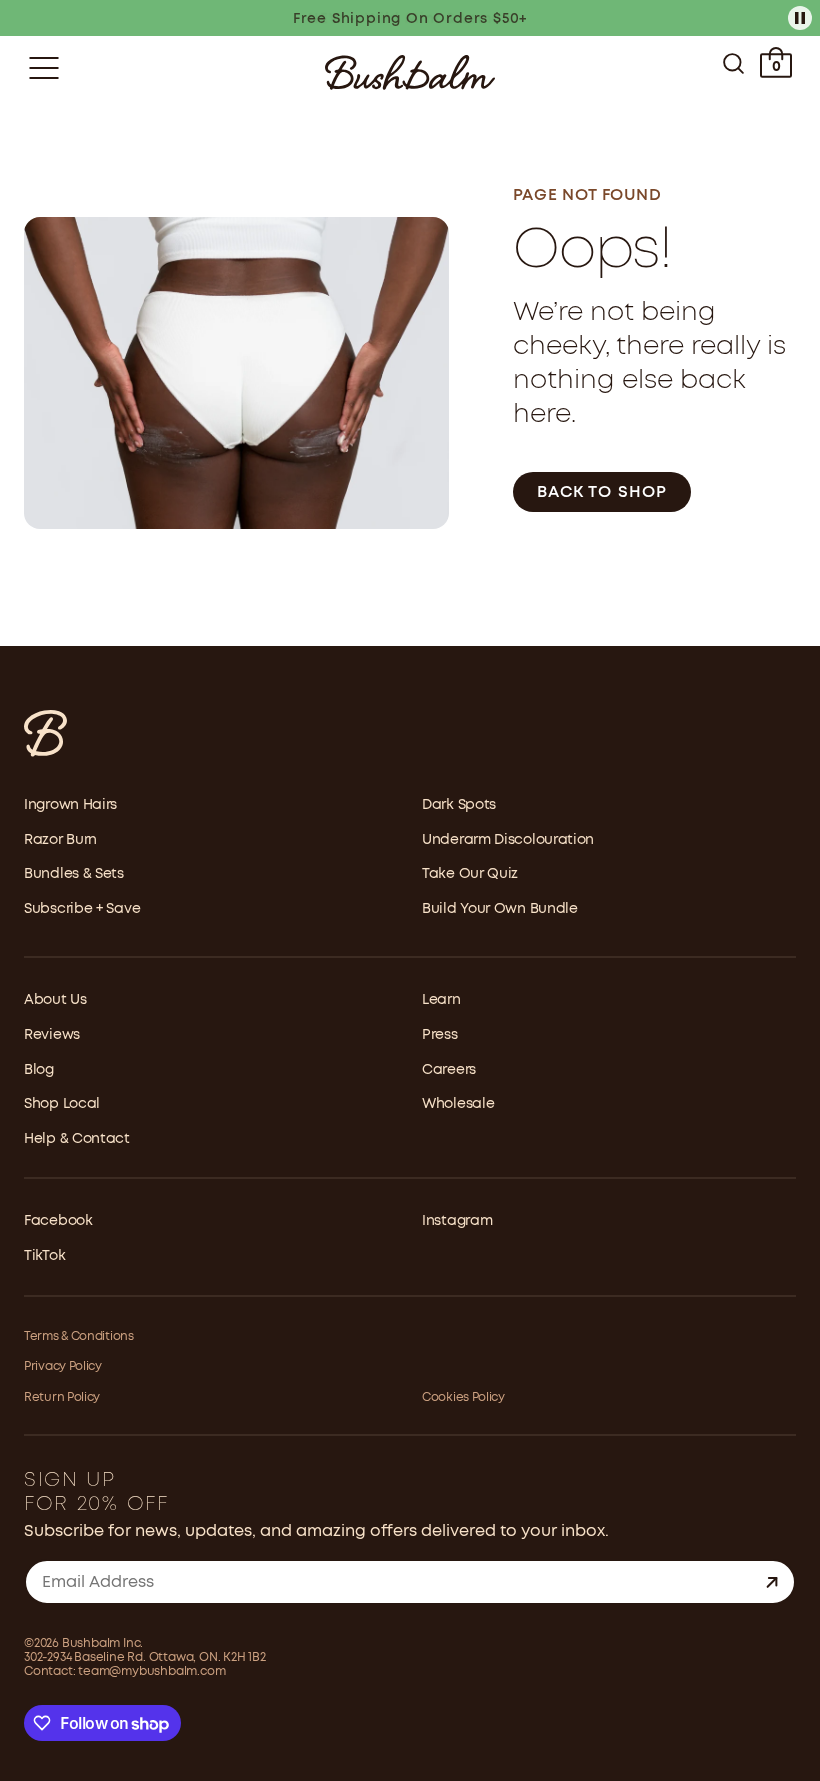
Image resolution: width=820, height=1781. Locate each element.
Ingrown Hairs (70, 805)
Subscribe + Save (82, 909)
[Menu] (44, 68)
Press (440, 1035)
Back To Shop (602, 492)
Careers (449, 1070)
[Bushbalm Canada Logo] (410, 72)
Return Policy (62, 1397)
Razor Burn (60, 840)
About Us (55, 1000)
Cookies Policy (463, 1397)
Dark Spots (459, 805)
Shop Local (62, 1104)
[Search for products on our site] (733, 68)
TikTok (44, 1256)
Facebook (58, 1221)
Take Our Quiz (470, 874)
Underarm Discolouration (508, 840)
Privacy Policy (63, 1366)
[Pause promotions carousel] (800, 18)
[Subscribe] (772, 1582)
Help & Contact (77, 1139)
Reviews (52, 1035)
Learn (441, 1000)
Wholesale (458, 1104)
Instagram (457, 1221)
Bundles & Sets (74, 874)
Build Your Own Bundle (500, 909)
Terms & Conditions (79, 1336)
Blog (39, 1070)
